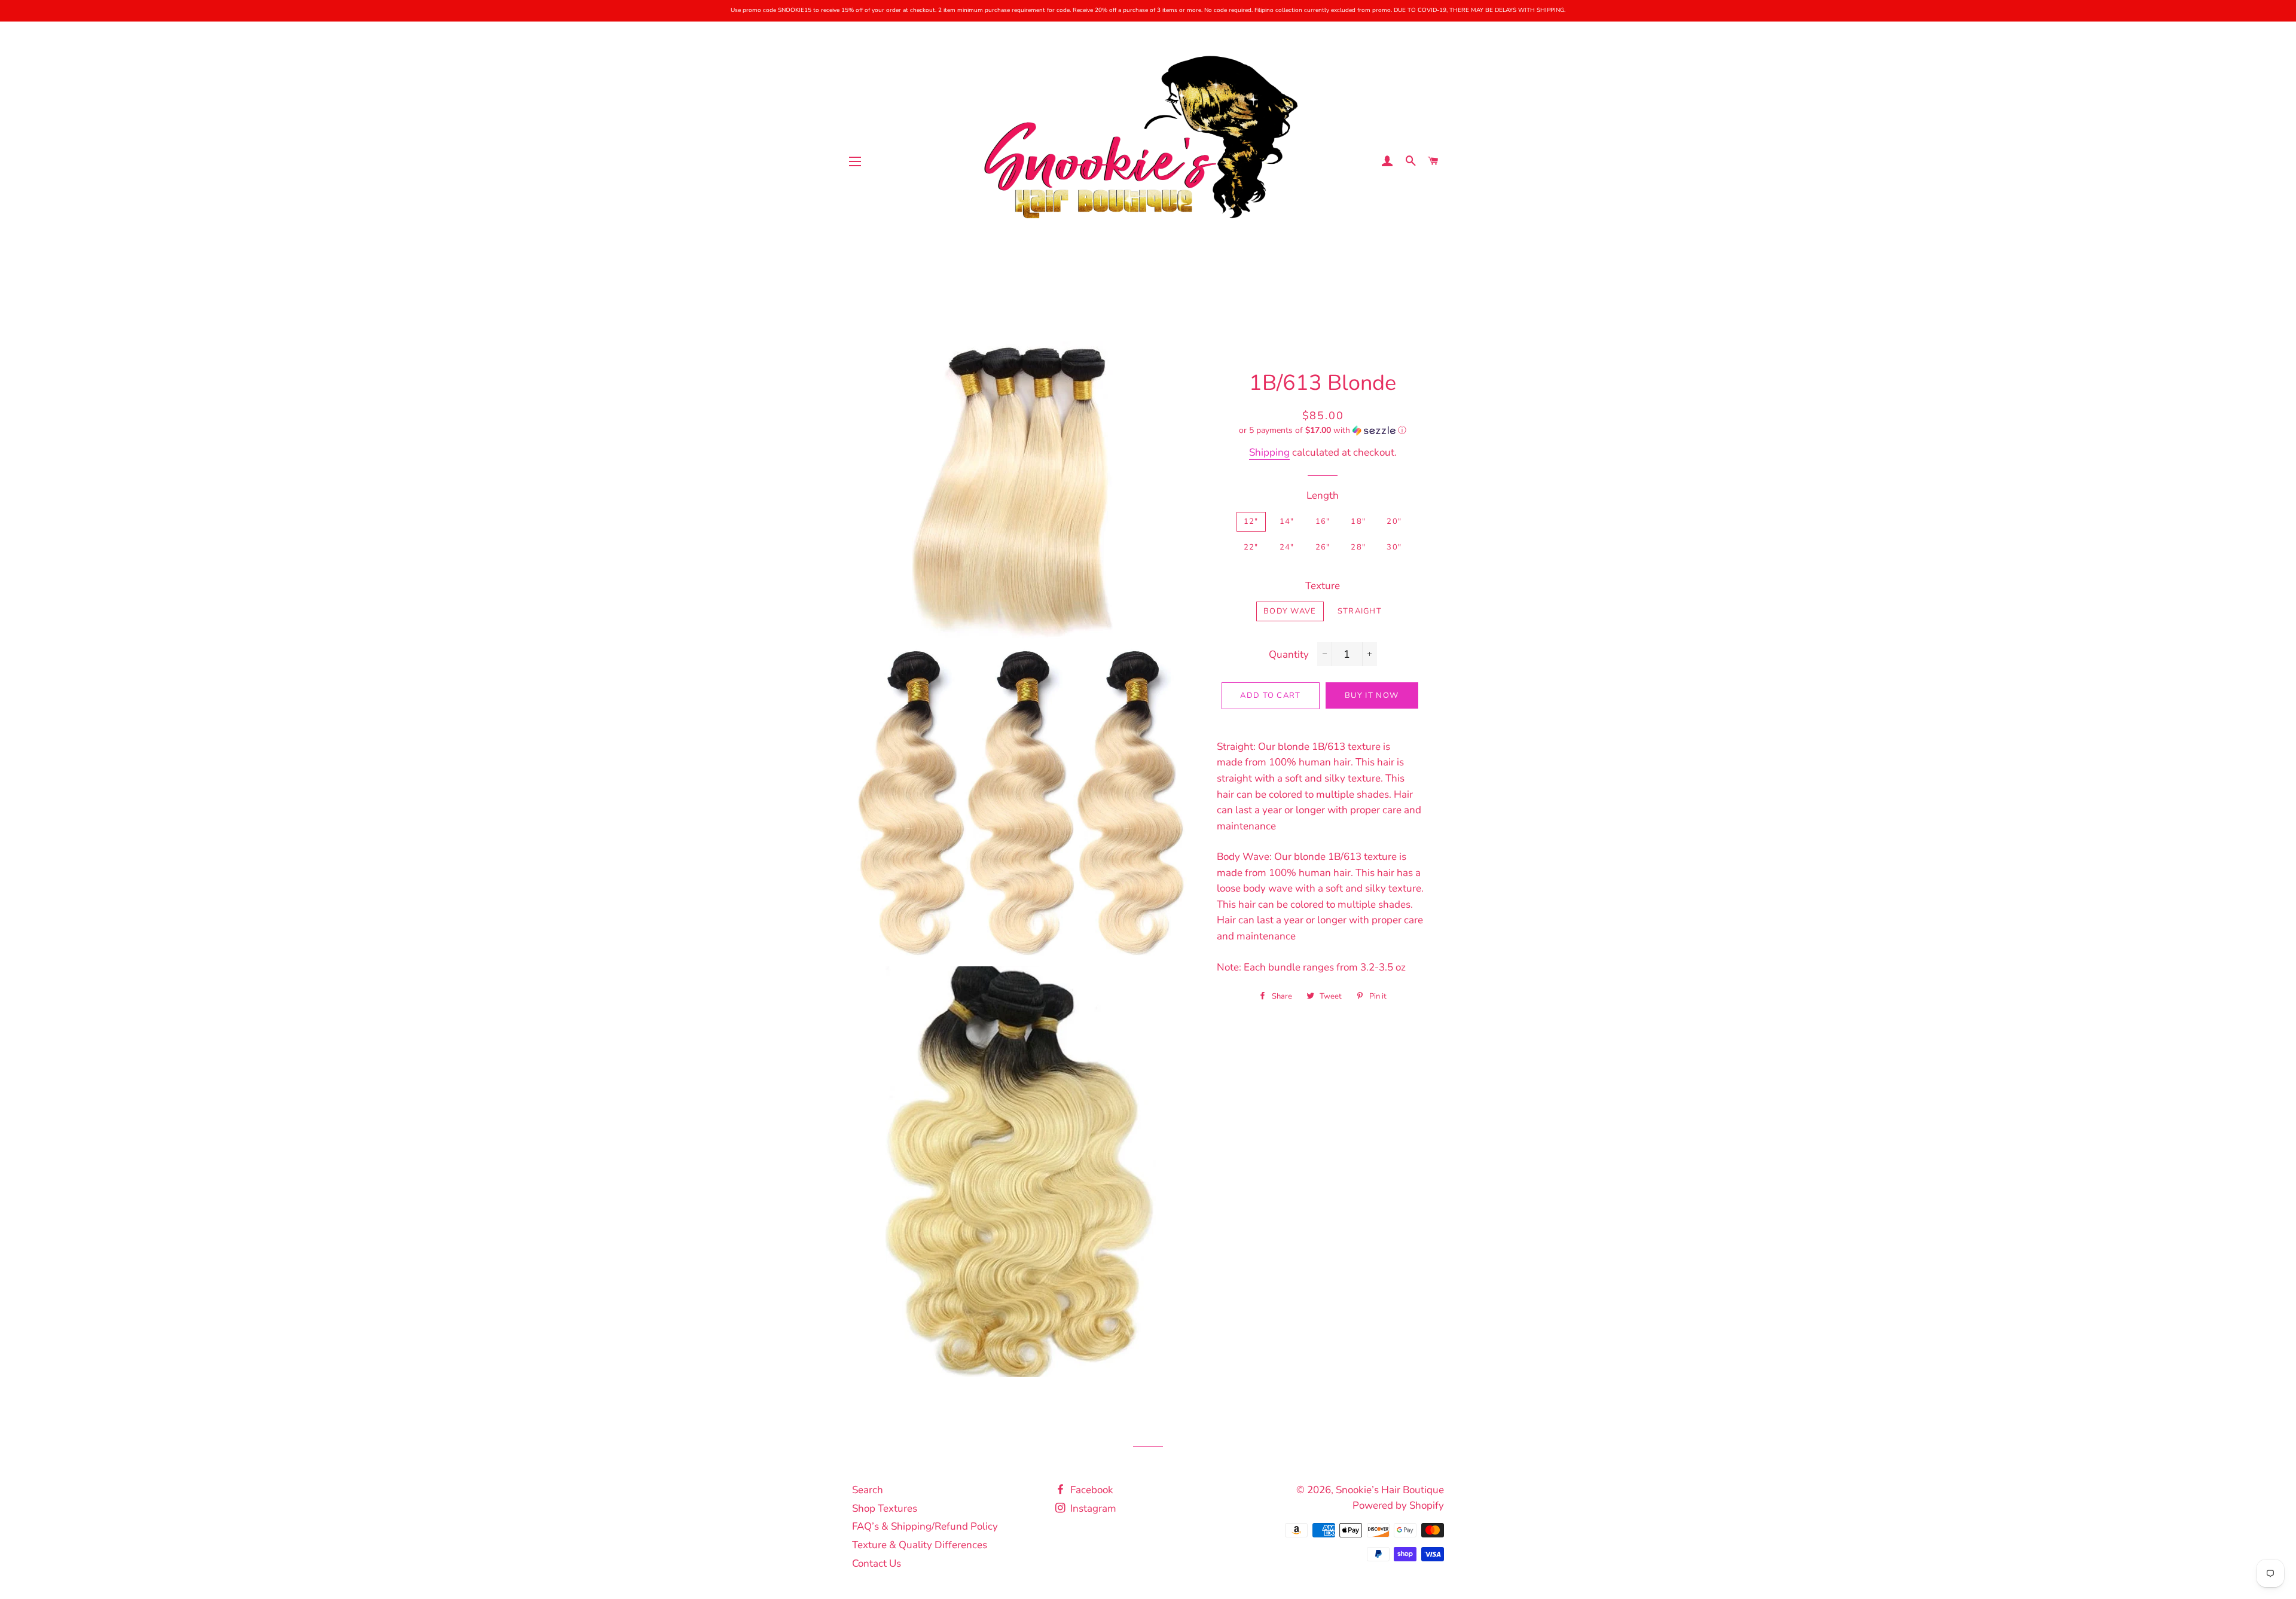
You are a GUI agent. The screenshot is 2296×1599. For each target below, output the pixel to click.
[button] (1323, 430)
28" (1358, 547)
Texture (1323, 586)
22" (1251, 547)
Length (1323, 495)
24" (1287, 547)
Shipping (1269, 452)
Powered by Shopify (1398, 1505)
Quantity (1289, 654)
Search (868, 1490)
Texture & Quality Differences (920, 1545)
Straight (1360, 611)
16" (1323, 521)
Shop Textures (885, 1508)
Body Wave (1290, 611)
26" (1323, 547)
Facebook (1091, 1490)
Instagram (1092, 1508)
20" (1394, 521)
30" (1394, 547)
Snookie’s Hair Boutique (1390, 1490)
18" (1358, 521)
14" (1287, 521)
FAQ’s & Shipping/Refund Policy (925, 1526)
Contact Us (877, 1563)
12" (1251, 521)
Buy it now (1372, 695)
